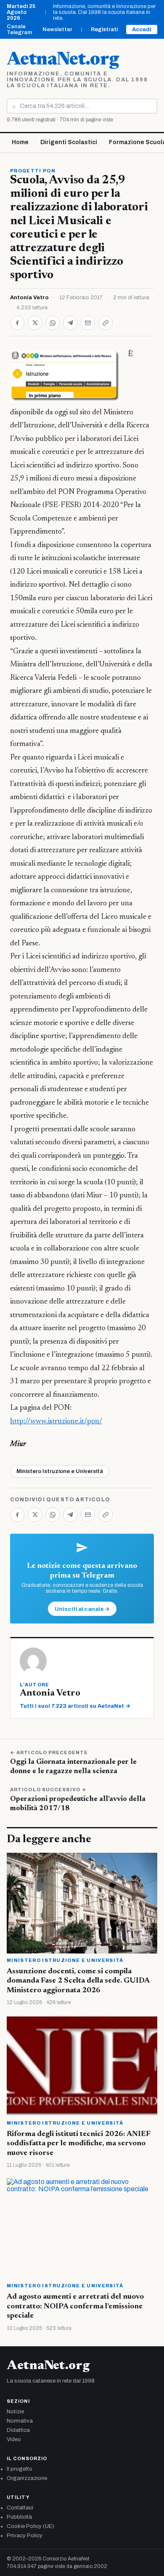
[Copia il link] (106, 323)
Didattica (18, 2430)
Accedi (142, 30)
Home (20, 142)
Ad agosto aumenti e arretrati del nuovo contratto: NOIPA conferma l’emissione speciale (75, 2306)
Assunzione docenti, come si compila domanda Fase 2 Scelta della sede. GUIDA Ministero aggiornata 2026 (78, 1981)
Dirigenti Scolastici (69, 142)
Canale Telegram (19, 30)
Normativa (20, 2421)
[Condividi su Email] (88, 323)
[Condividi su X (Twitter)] (35, 323)
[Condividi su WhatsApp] (53, 323)
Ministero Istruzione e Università (60, 1471)
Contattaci (20, 2508)
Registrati (104, 30)
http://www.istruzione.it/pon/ (56, 1422)
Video (14, 2439)
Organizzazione (27, 2478)
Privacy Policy (25, 2536)
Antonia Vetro (29, 298)
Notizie (15, 2412)
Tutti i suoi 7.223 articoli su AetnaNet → (75, 1706)
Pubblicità (19, 2517)
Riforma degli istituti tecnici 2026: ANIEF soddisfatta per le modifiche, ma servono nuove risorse (78, 2144)
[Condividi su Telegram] (70, 323)
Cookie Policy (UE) (30, 2526)
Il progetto (20, 2469)
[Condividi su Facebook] (17, 323)
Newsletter (57, 30)
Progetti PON (33, 171)
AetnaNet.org (63, 60)
